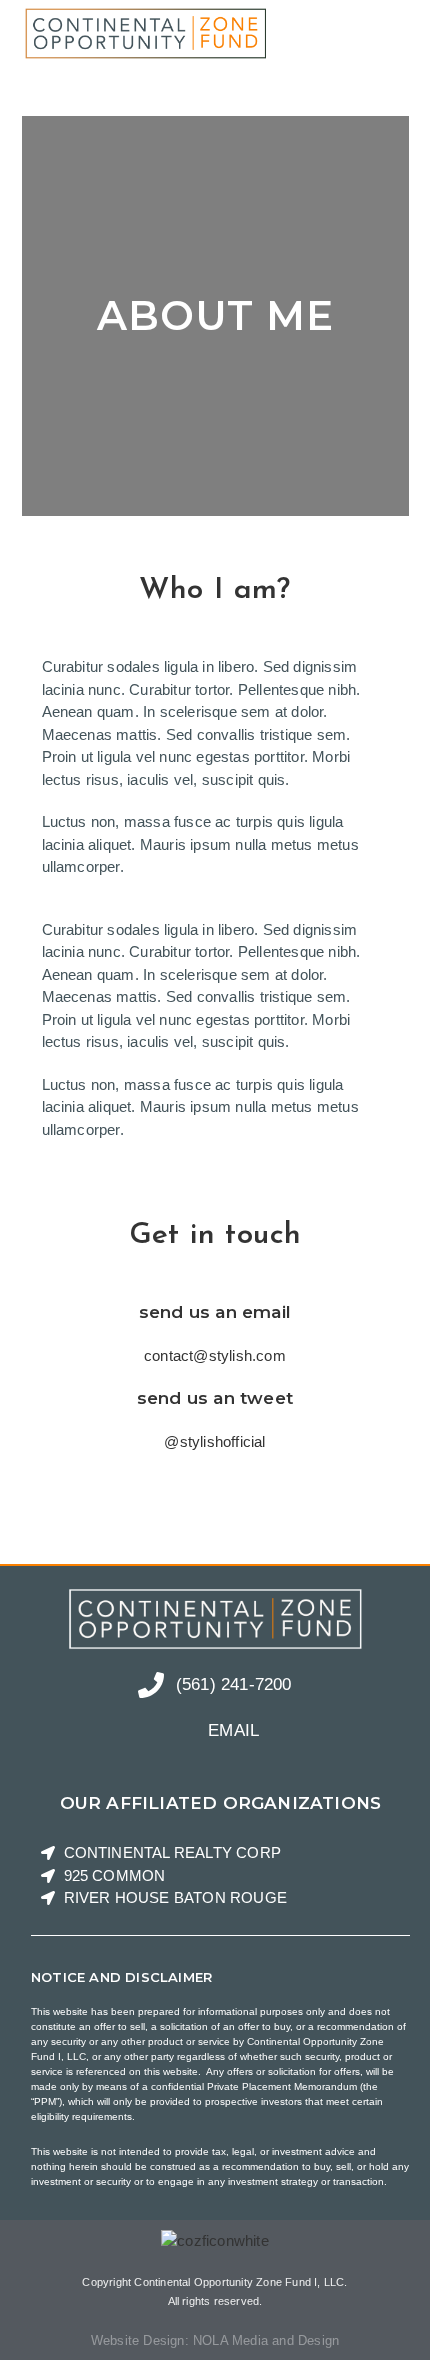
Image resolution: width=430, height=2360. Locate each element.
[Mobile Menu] (402, 33)
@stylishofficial (214, 1441)
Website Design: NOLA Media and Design (215, 2340)
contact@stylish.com (215, 1355)
